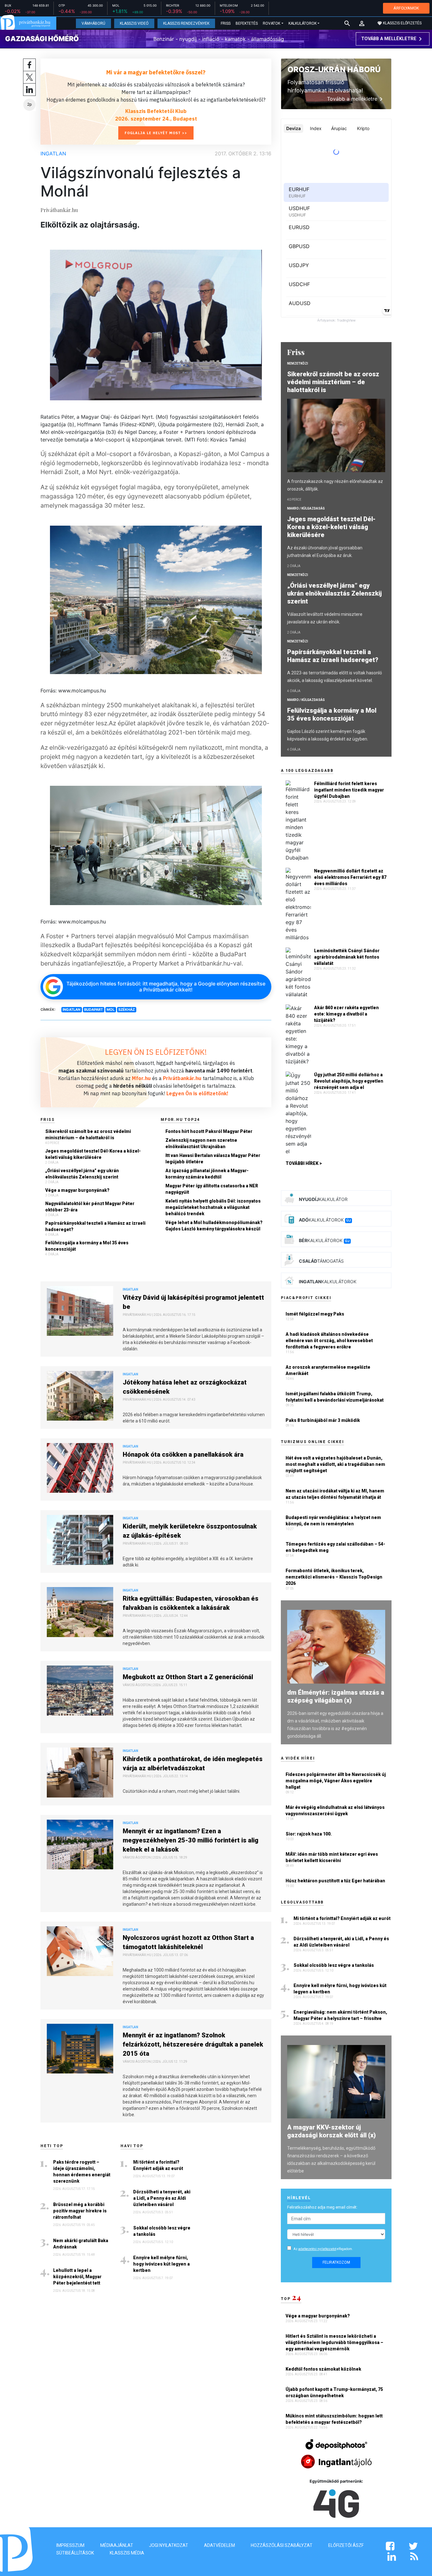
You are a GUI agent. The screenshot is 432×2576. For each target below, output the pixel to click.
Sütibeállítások (75, 2553)
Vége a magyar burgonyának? (77, 1190)
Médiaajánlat (117, 2545)
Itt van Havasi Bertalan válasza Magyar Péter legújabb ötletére (213, 1159)
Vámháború (93, 23)
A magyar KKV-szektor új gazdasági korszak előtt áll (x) (331, 2131)
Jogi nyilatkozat (169, 2545)
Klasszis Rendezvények (186, 23)
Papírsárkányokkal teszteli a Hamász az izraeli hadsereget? (95, 1226)
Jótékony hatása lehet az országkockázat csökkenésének (185, 1387)
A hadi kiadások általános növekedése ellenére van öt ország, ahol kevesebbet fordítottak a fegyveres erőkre (329, 1341)
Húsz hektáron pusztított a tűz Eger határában (335, 1881)
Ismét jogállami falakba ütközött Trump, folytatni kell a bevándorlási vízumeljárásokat (335, 1397)
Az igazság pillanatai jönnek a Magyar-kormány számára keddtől (207, 1174)
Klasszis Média (127, 2553)
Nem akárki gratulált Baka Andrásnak (81, 2244)
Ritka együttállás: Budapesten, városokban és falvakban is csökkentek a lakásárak (191, 1603)
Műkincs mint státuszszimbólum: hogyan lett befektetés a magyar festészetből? (334, 2419)
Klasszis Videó (134, 23)
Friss (226, 23)
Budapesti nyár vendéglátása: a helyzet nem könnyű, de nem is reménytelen (333, 1521)
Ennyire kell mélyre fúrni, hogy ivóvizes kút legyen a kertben (161, 2264)
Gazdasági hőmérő (42, 39)
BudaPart (93, 1010)
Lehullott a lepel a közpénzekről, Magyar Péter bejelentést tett (77, 2277)
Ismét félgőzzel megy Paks (315, 1314)
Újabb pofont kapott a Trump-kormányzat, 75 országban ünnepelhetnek (334, 2392)
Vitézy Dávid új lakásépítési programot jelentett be (193, 1302)
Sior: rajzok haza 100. (309, 1834)
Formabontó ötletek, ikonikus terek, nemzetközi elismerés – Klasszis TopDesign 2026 (334, 1577)
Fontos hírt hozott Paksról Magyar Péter (209, 1131)
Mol (111, 1010)
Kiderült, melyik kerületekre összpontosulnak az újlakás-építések (190, 1531)
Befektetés (247, 23)
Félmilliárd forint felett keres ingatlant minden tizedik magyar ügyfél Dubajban (349, 790)
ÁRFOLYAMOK (406, 8)
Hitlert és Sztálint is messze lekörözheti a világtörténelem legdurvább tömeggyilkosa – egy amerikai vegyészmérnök (334, 2342)
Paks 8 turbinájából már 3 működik (323, 1420)
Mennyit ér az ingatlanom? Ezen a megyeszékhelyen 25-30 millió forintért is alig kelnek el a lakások (191, 1840)
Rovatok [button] (272, 23)
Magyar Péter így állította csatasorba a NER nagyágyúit (212, 1189)
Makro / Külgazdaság (306, 508)
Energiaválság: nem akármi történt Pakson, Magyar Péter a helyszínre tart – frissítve (340, 2015)
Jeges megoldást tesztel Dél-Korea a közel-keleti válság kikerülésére (93, 1154)
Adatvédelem (219, 2545)
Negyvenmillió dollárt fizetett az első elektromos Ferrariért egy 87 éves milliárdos (350, 877)
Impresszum (70, 2545)
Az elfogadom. (323, 2249)
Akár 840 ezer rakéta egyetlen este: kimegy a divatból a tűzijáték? (346, 1014)
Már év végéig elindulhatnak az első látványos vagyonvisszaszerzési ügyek (335, 1810)
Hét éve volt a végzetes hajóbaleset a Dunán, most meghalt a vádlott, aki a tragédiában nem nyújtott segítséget (335, 1464)
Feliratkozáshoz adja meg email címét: (322, 2207)
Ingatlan (53, 153)
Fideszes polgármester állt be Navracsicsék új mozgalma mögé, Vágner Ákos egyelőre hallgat (336, 1781)
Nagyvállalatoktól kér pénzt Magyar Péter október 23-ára (90, 1207)
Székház (127, 1010)
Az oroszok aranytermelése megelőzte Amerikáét (328, 1370)
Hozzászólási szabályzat (282, 2545)
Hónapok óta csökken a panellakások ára (183, 1454)
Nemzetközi (298, 363)
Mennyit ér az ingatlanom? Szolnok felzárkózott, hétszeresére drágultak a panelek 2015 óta (193, 2044)
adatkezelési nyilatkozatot (317, 2249)
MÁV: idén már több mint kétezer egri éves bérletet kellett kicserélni (332, 1857)
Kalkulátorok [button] (302, 23)
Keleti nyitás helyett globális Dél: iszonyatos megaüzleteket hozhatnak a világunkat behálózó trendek (213, 1207)
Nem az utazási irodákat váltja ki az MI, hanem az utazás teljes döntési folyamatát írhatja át (335, 1494)
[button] (362, 23)
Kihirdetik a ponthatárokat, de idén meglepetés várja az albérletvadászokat (193, 1763)
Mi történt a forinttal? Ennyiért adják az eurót (158, 2165)
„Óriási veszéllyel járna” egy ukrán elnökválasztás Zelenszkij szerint (82, 1174)
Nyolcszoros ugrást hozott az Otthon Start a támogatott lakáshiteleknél (188, 1942)
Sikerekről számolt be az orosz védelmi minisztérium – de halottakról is (88, 1135)
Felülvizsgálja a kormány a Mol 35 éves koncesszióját (87, 1246)
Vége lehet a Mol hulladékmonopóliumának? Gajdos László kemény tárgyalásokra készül (214, 1226)
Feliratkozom (336, 2262)
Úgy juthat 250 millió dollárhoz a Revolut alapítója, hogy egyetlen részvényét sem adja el (349, 1081)
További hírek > (304, 1163)
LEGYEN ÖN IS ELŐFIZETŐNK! (156, 1052)
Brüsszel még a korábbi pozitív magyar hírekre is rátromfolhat (80, 2211)
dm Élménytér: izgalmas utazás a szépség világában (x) (336, 1696)
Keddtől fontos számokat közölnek (324, 2369)
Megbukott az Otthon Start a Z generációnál (188, 1677)
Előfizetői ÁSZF (346, 2545)
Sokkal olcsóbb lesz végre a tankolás (162, 2231)
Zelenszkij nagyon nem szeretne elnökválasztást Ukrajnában (201, 1143)
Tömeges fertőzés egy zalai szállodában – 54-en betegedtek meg (335, 1547)
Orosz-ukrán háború (334, 69)
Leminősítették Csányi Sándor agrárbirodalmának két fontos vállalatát (347, 957)
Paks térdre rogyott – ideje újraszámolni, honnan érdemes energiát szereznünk (82, 2172)
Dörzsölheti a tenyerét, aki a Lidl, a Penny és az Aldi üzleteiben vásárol (162, 2198)
